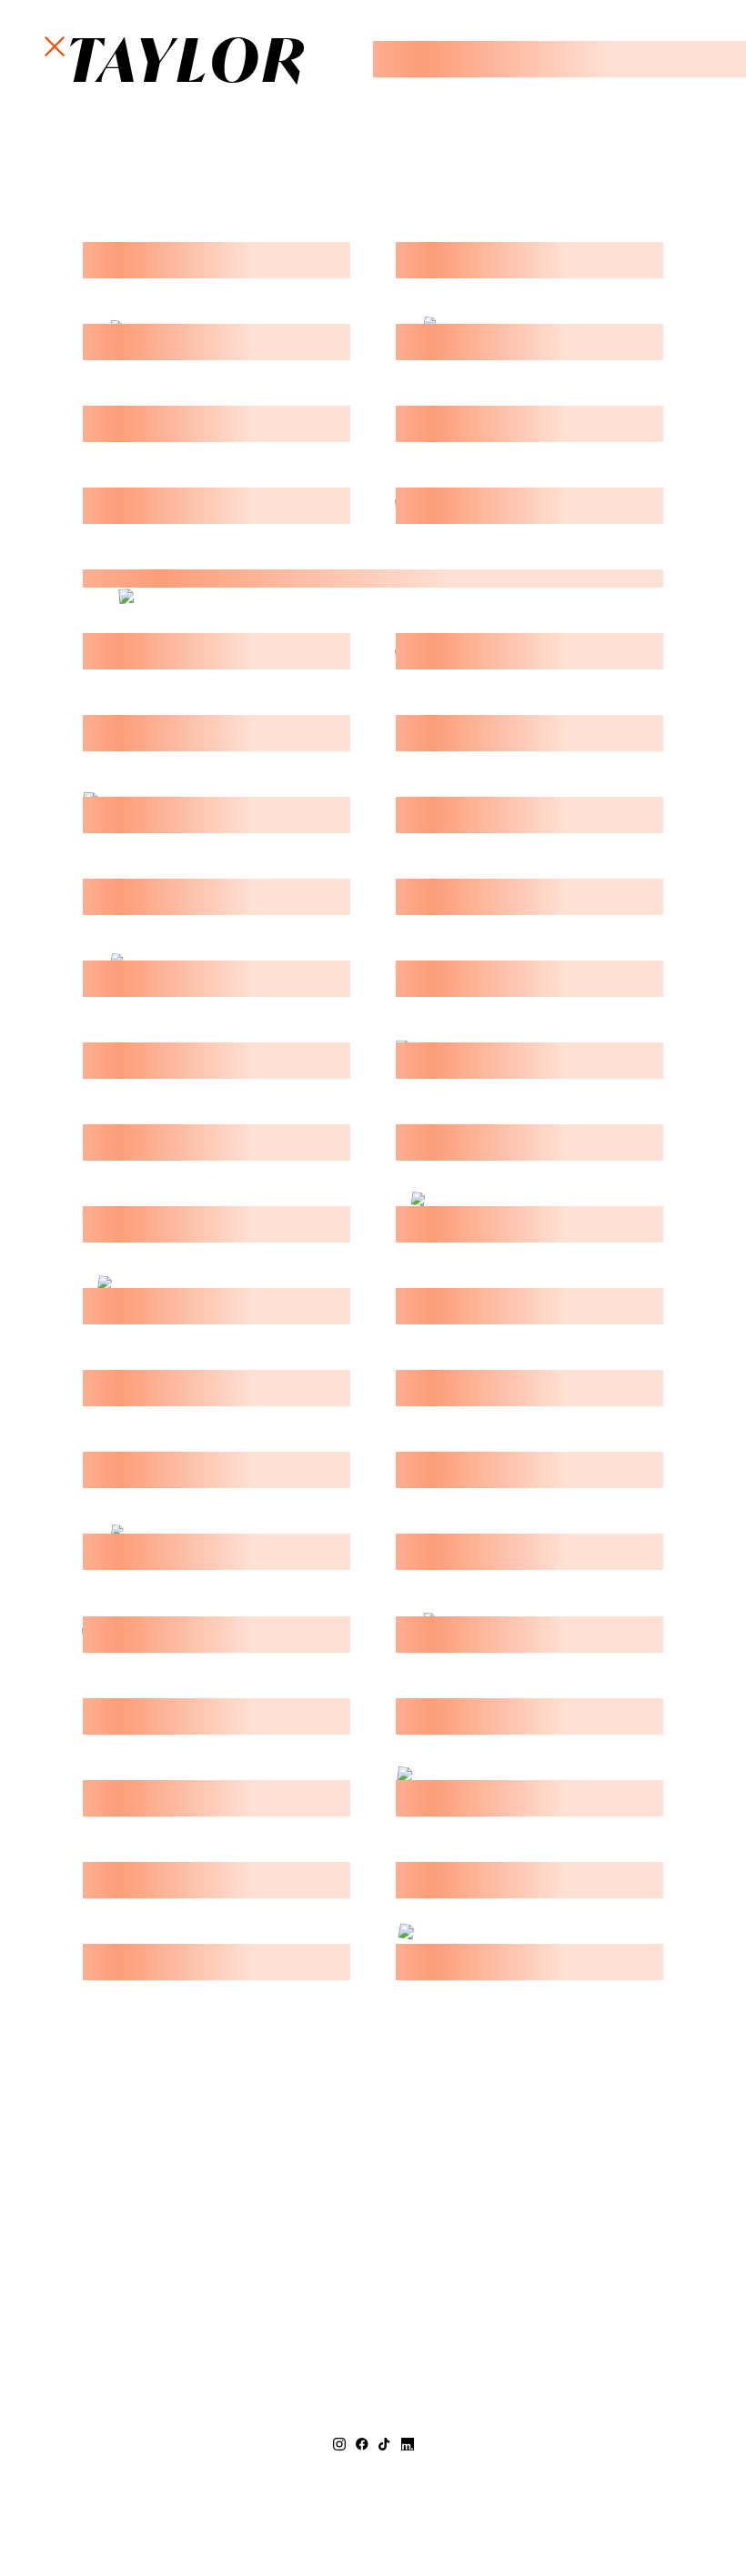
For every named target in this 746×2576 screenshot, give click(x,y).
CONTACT (299, 92)
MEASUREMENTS (273, 23)
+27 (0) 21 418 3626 (373, 2466)
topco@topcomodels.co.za (373, 2484)
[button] (55, 47)
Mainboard (582, 2520)
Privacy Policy (444, 2520)
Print (313, 57)
